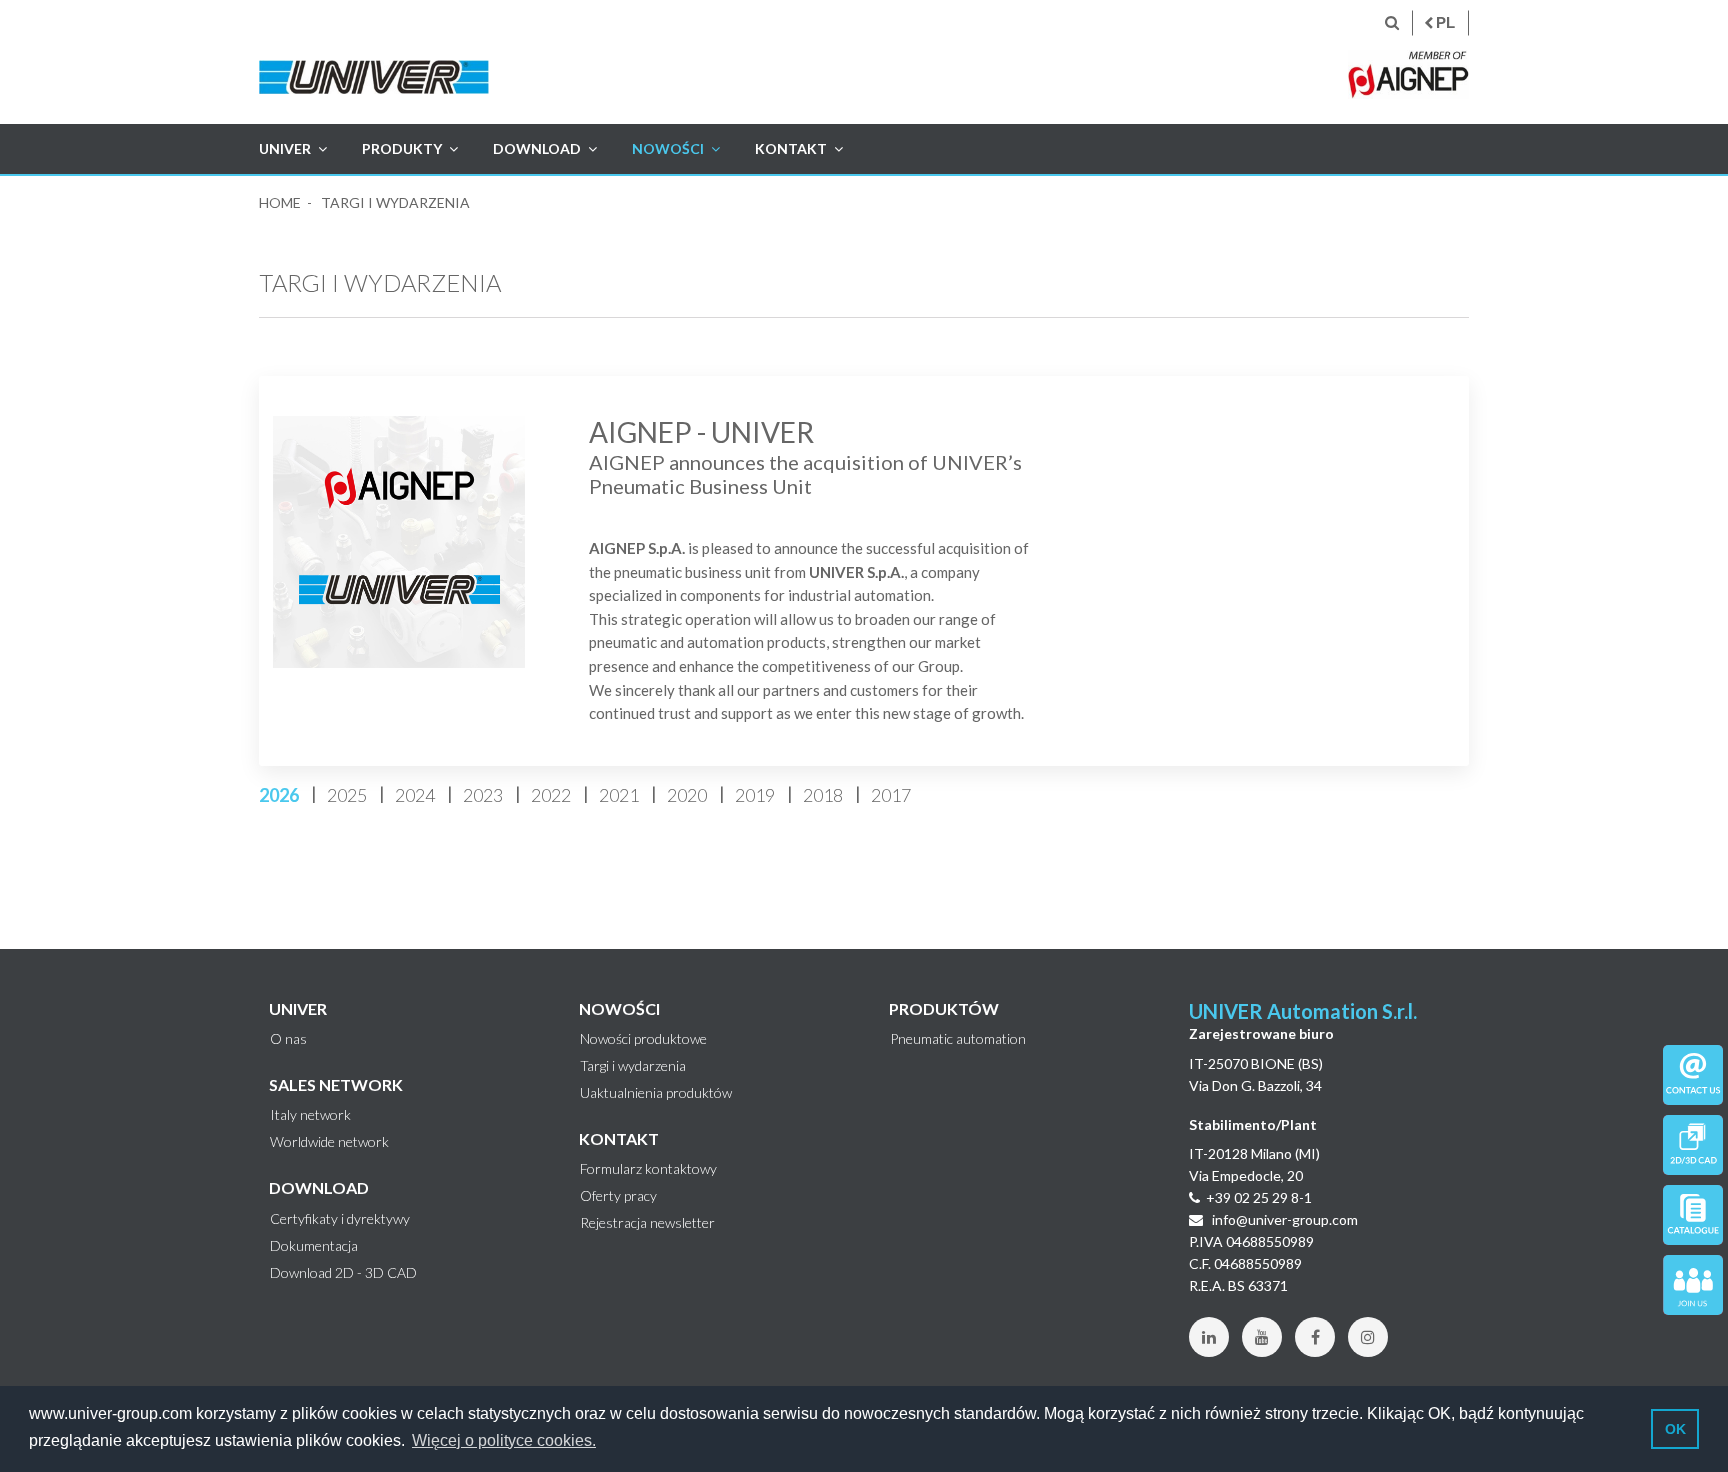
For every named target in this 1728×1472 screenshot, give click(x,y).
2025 (347, 795)
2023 (483, 795)
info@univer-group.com (1283, 1219)
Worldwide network (329, 1142)
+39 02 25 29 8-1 (1259, 1197)
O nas (288, 1039)
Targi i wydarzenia (633, 1066)
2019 (755, 795)
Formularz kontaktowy (648, 1169)
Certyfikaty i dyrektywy (340, 1219)
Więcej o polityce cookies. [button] (504, 1440)
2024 (415, 795)
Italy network (310, 1115)
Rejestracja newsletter (647, 1223)
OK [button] (1675, 1429)
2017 (891, 795)
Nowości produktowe (643, 1039)
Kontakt (791, 148)
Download (537, 148)
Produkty (402, 148)
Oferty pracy (618, 1196)
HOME (280, 202)
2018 (823, 795)
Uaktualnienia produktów (656, 1093)
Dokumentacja (314, 1246)
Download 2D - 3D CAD (343, 1273)
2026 (279, 795)
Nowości (668, 148)
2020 (687, 795)
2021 (619, 795)
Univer (285, 148)
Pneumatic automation (958, 1039)
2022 (551, 795)
